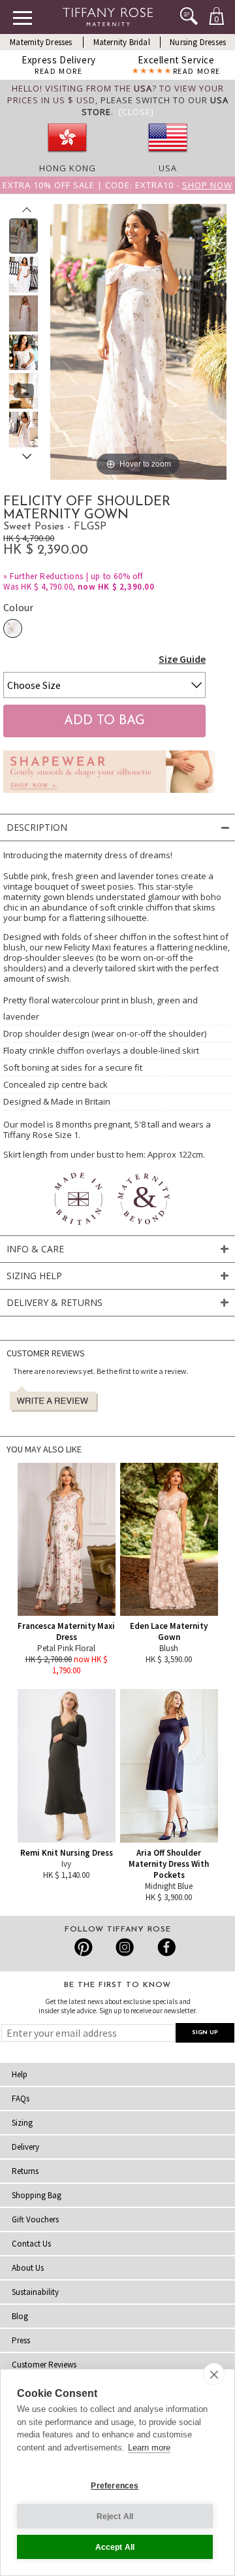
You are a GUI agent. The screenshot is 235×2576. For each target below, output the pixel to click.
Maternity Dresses (41, 42)
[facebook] (165, 1947)
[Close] (136, 112)
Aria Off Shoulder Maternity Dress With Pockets (169, 1864)
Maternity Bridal (122, 42)
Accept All (115, 2547)
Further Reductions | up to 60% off (76, 576)
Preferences (115, 2486)
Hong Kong (68, 168)
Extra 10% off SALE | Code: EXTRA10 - (117, 185)
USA (168, 168)
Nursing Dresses (198, 42)
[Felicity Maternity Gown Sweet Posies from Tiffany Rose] (24, 236)
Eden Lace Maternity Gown (169, 1631)
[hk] (67, 156)
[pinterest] (84, 1947)
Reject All (115, 2517)
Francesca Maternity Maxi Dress (66, 1631)
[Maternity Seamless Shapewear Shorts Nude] (109, 796)
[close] (214, 2374)
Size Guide (182, 659)
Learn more (149, 2448)
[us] (168, 156)
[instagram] (124, 1947)
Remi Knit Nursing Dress (67, 1853)
